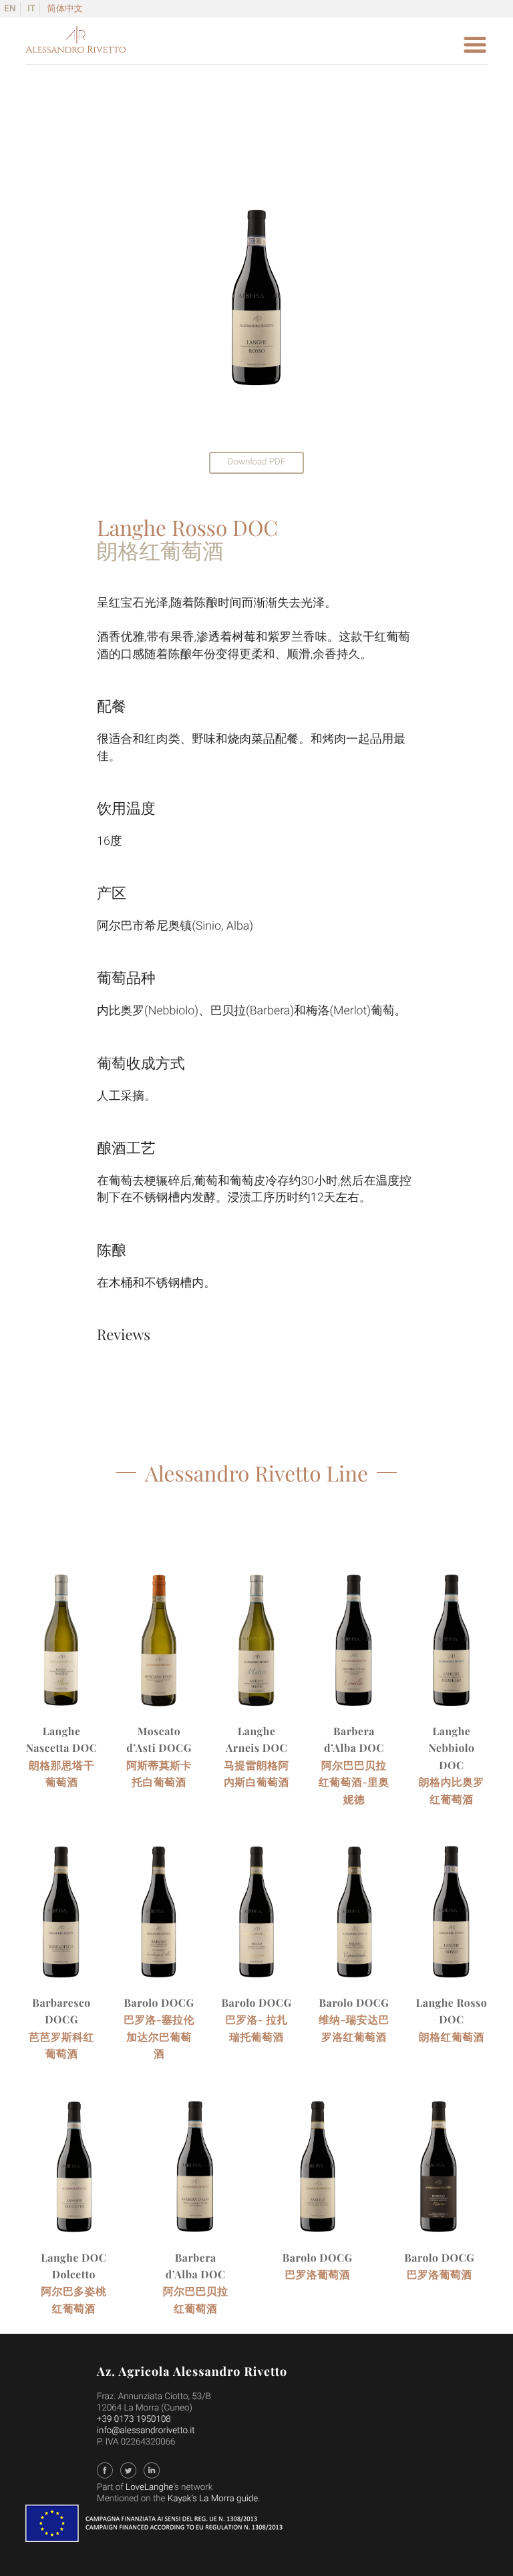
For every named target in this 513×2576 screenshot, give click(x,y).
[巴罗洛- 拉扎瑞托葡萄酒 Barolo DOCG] (257, 1918)
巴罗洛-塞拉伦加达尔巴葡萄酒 (159, 2036)
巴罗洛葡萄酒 (317, 2274)
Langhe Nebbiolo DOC (451, 1748)
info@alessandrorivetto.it (146, 2431)
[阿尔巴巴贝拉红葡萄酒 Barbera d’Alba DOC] (195, 2173)
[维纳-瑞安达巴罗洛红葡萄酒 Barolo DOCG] (354, 1918)
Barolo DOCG (159, 2002)
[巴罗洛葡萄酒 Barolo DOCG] (318, 2173)
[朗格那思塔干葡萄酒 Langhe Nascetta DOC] (62, 1646)
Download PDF (257, 462)
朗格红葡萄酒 (452, 2036)
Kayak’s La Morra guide (213, 2499)
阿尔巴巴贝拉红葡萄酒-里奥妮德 (354, 1782)
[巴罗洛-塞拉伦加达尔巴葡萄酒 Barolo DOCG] (159, 1918)
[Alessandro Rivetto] (75, 49)
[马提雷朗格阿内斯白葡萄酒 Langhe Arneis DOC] (257, 1646)
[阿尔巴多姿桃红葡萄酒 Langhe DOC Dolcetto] (74, 2173)
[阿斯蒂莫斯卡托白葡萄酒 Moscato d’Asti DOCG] (159, 1646)
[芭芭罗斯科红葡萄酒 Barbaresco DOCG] (62, 1918)
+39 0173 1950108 (134, 2420)
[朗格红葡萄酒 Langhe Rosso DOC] (452, 1918)
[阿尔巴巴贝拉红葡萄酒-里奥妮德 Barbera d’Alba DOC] (354, 1646)
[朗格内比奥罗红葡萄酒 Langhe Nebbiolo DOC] (452, 1646)
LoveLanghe (149, 2488)
